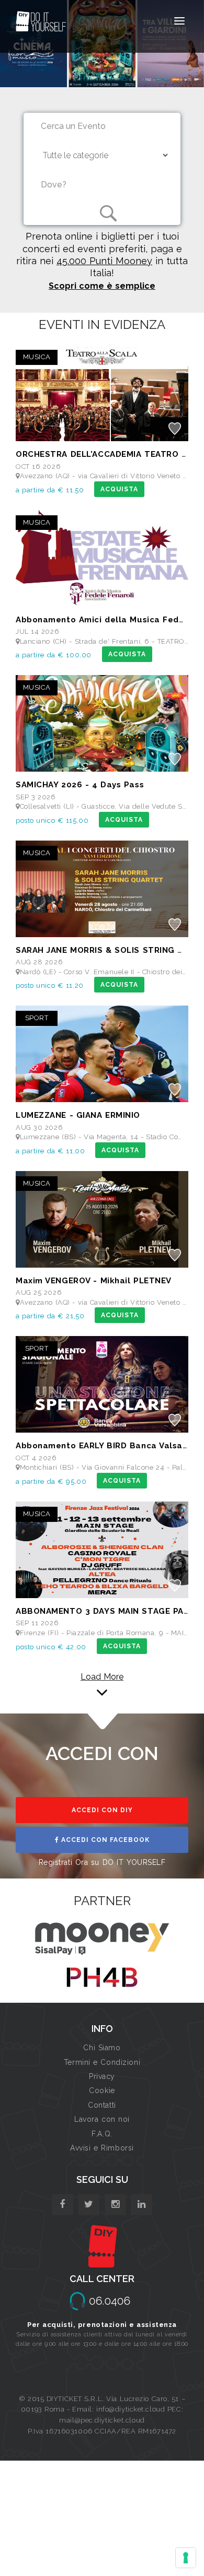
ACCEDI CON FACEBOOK (104, 1840)
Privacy (102, 2076)
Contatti (102, 2105)
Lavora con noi (102, 2119)
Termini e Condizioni (102, 2062)
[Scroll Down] (102, 1693)
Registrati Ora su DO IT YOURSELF (102, 1862)
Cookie (102, 2090)
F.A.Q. (102, 2134)
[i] (141, 2205)
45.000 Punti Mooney (104, 261)
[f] (63, 2205)
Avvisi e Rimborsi (102, 2148)
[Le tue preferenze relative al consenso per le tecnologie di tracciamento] (186, 2558)
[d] (115, 2205)
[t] (89, 2205)
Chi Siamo (102, 2048)
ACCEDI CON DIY (102, 1810)
